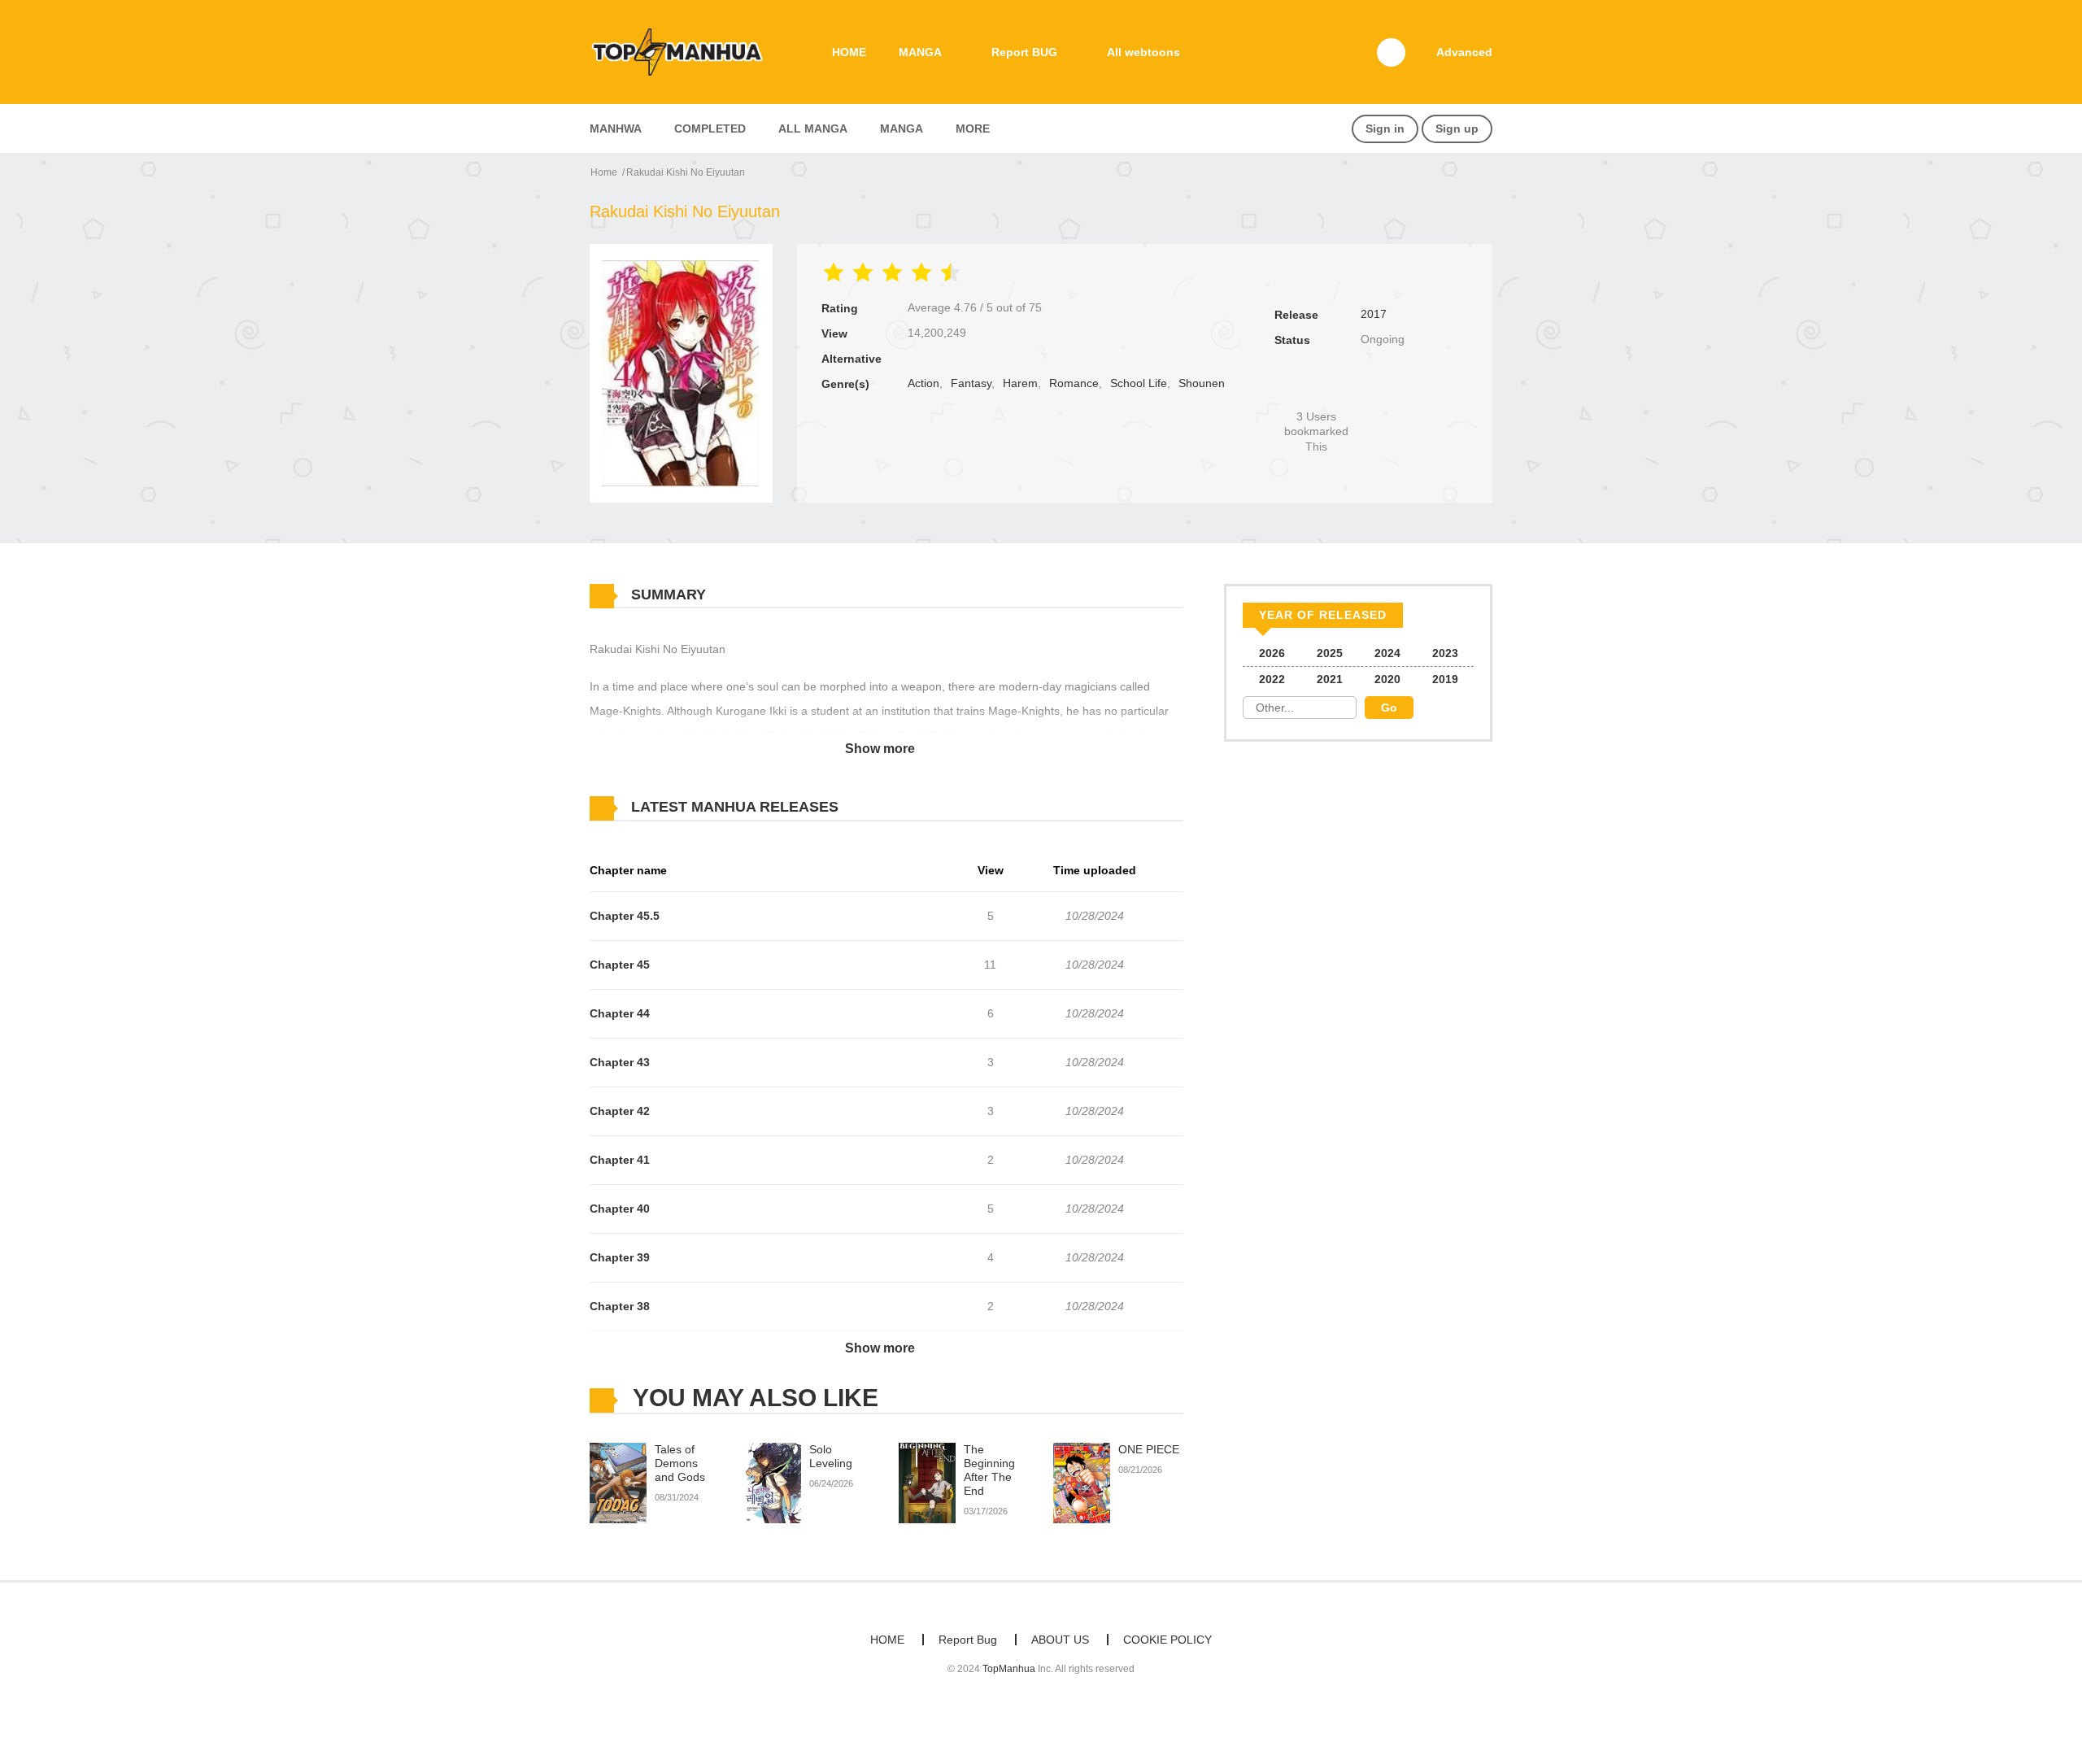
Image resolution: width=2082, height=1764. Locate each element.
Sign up (1457, 128)
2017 (1374, 314)
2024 (1387, 653)
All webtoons (1143, 52)
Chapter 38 (620, 1306)
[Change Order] (870, 808)
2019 (1445, 679)
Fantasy (971, 383)
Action (923, 383)
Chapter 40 (620, 1209)
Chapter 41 (620, 1160)
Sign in (1385, 128)
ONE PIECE (1149, 1449)
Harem (1020, 383)
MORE (973, 128)
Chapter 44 (620, 1013)
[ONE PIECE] (1082, 1483)
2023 (1445, 653)
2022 (1272, 679)
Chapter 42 (620, 1111)
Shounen (1202, 383)
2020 (1387, 679)
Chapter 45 (620, 965)
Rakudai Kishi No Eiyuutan (686, 172)
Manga (902, 128)
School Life (1139, 383)
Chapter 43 (620, 1062)
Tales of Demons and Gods (680, 1463)
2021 (1330, 679)
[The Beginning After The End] (927, 1483)
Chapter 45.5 (625, 916)
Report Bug (968, 1640)
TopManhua (1009, 1669)
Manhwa (616, 128)
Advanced (1464, 52)
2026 (1272, 653)
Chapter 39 (620, 1257)
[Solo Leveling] (773, 1483)
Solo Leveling (831, 1456)
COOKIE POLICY (1167, 1640)
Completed (710, 128)
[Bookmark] (1317, 389)
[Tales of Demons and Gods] (618, 1483)
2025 (1330, 653)
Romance (1074, 383)
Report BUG (1024, 52)
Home (604, 172)
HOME (849, 52)
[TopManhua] (684, 51)
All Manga (813, 128)
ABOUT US (1060, 1640)
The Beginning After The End (989, 1470)
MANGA (920, 52)
